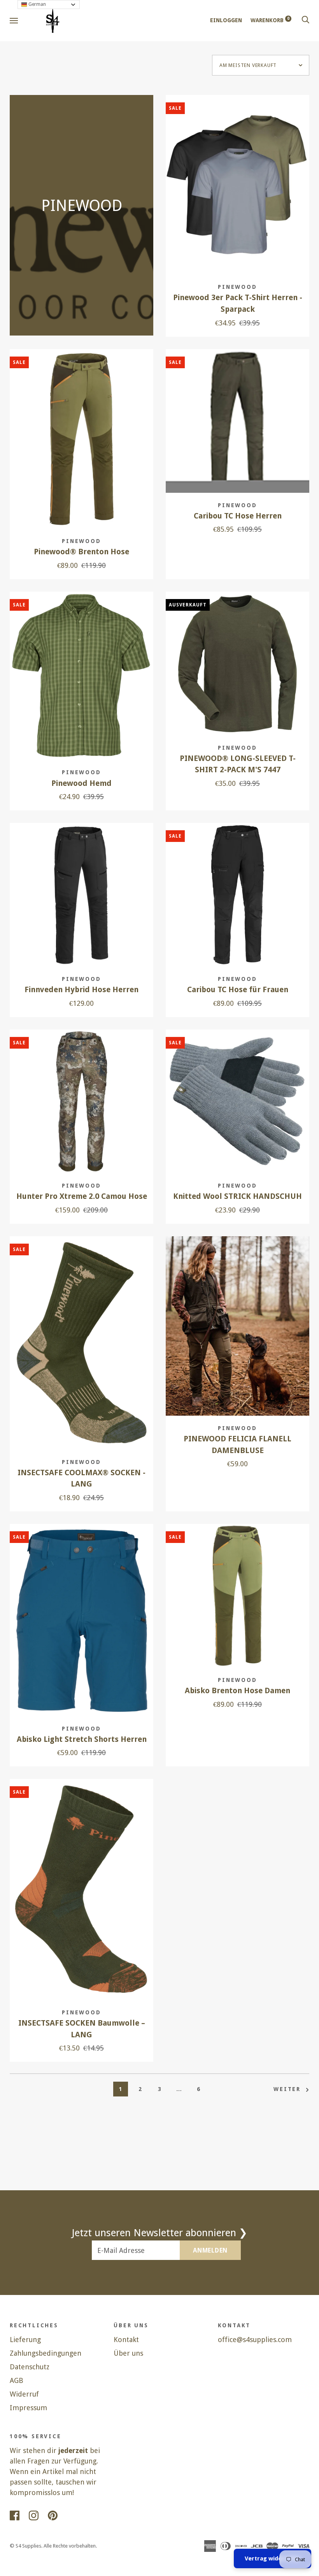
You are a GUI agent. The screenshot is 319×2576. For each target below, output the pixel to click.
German (37, 4)
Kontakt (126, 2340)
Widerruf (24, 2394)
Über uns (128, 2353)
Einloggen (226, 20)
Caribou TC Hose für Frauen (238, 990)
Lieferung (25, 2340)
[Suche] (305, 20)
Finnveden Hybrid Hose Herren (82, 990)
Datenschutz (30, 2367)
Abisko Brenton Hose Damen (237, 1691)
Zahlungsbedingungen (46, 2353)
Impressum (28, 2408)
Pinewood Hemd (82, 783)
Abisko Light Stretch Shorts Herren (82, 1739)
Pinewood (237, 287)
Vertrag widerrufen (273, 2558)
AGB (17, 2380)
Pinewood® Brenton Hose (82, 552)
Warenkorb (270, 20)
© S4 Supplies (25, 2546)
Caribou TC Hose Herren (238, 516)
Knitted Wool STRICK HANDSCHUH (237, 1196)
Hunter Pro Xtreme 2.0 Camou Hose (82, 1196)
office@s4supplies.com (255, 2340)
